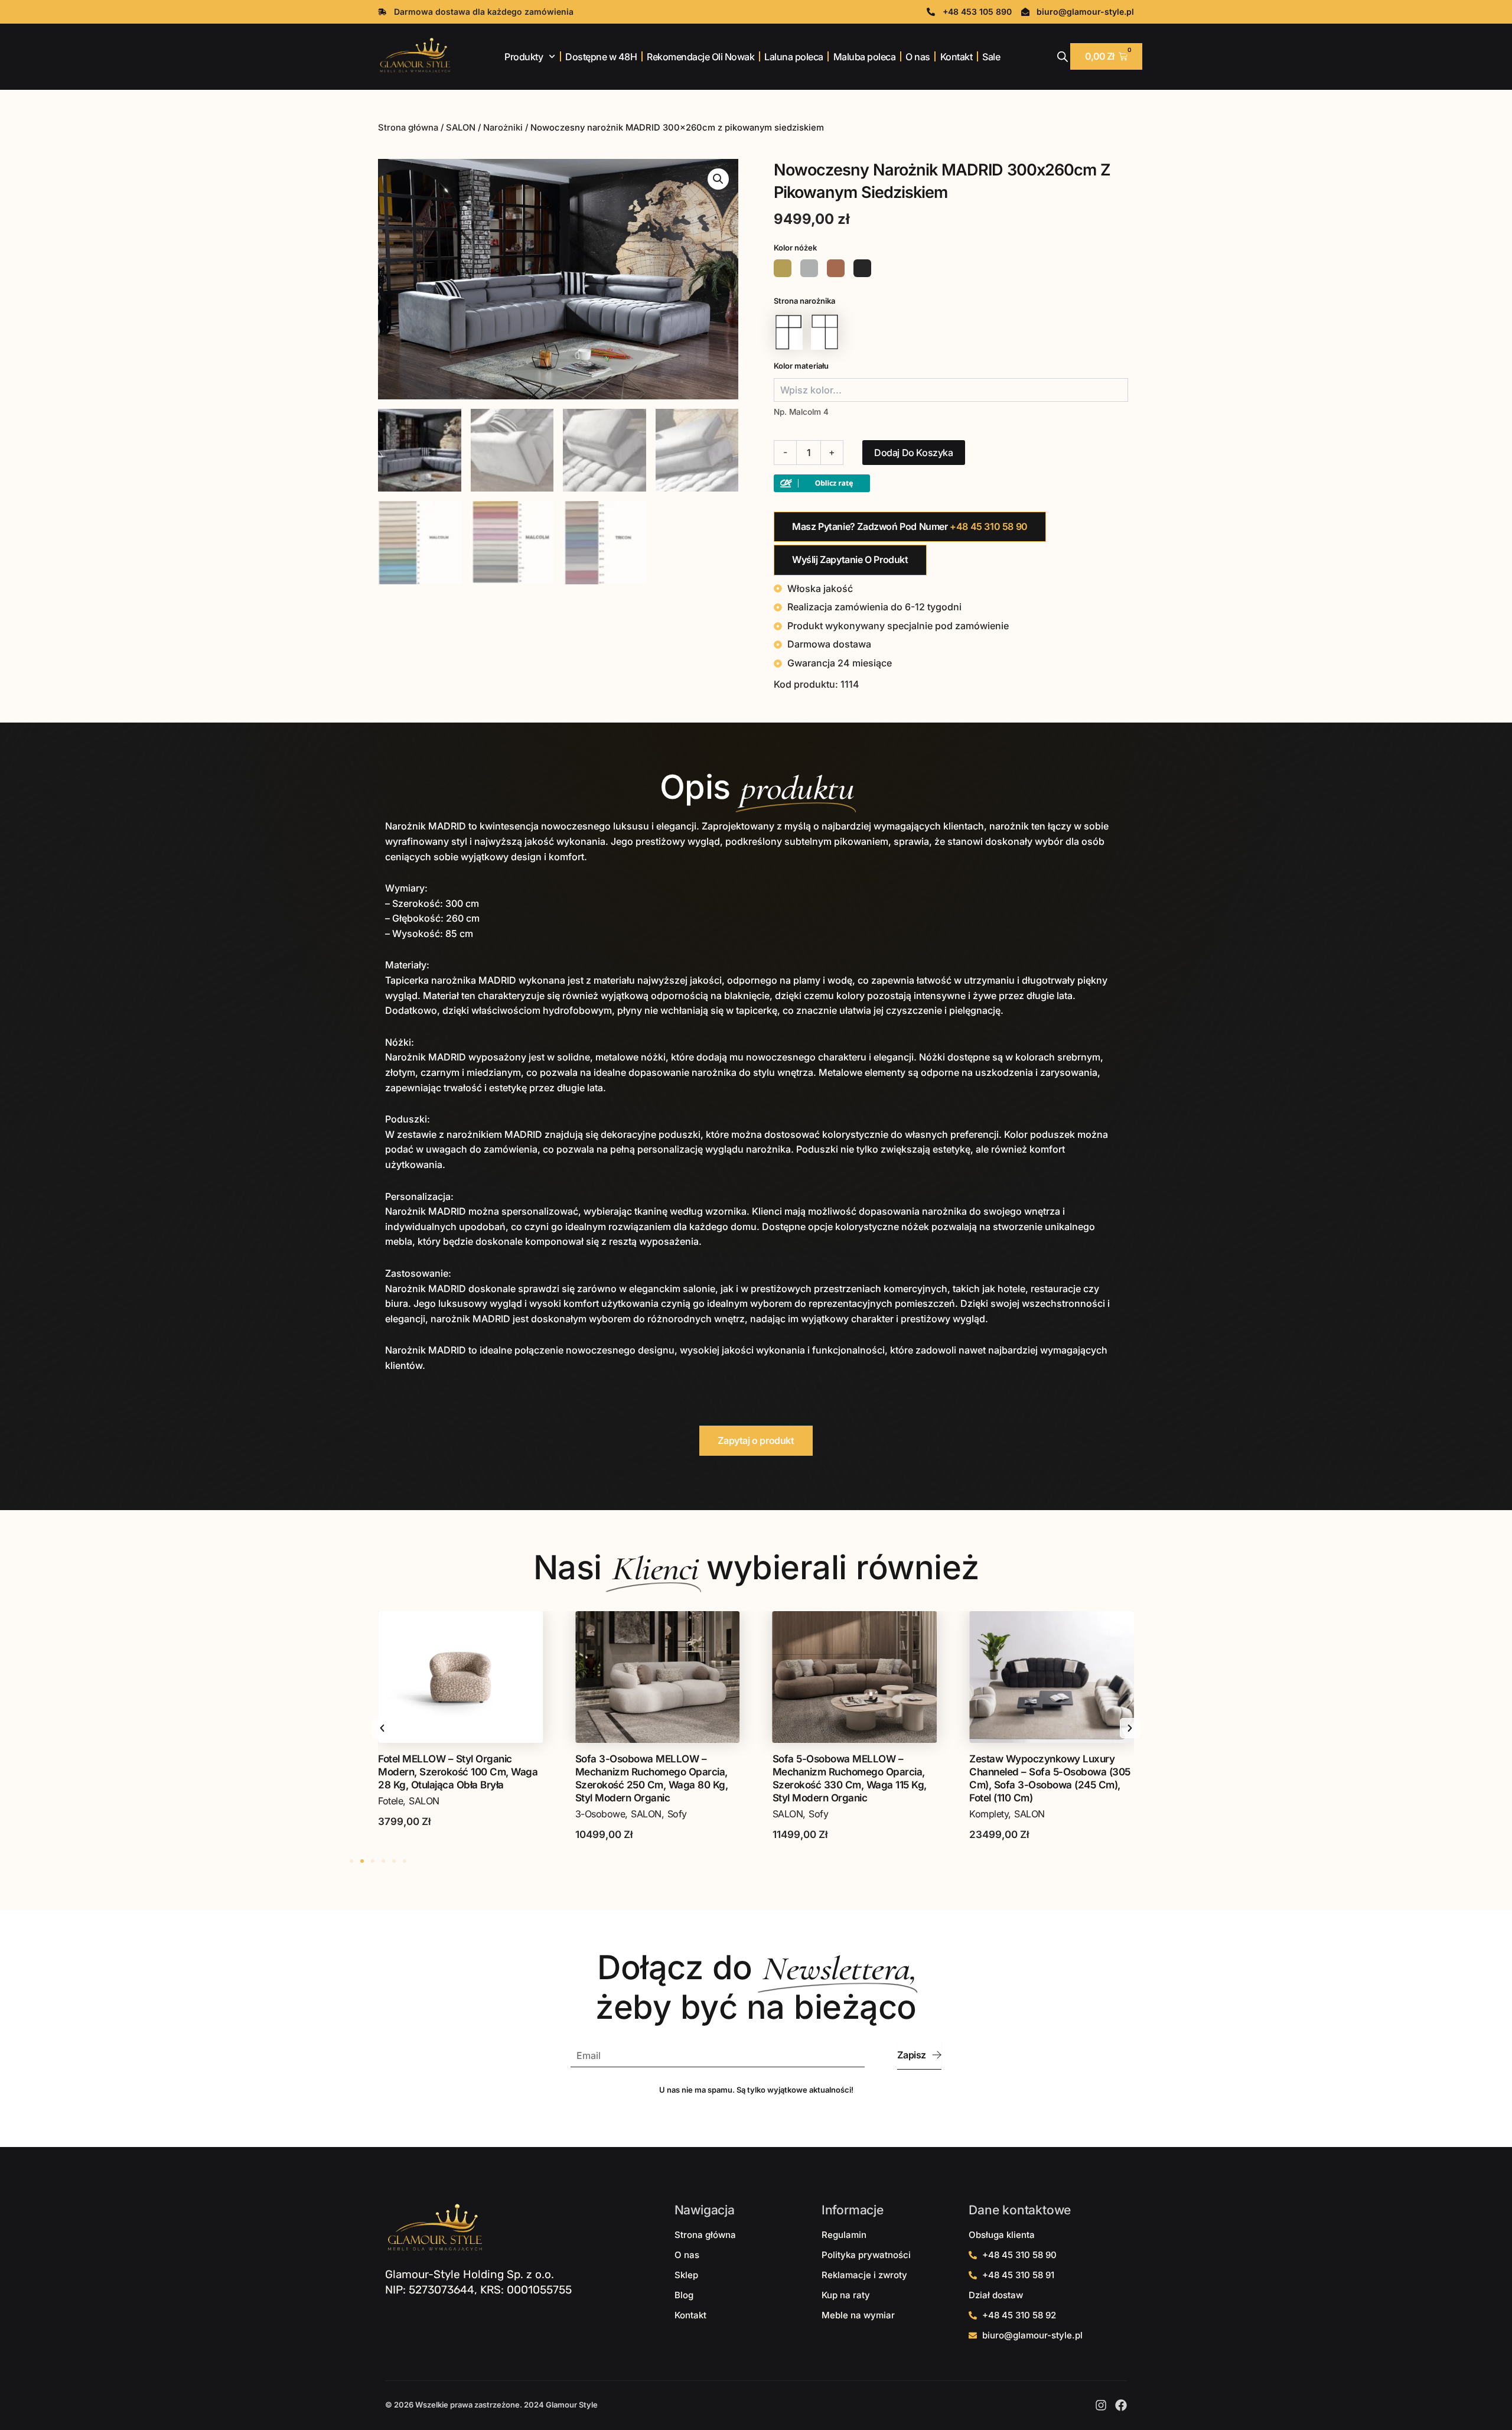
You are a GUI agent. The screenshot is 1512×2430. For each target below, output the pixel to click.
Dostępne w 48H (601, 57)
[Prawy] (825, 332)
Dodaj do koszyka (914, 453)
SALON (461, 128)
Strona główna (408, 128)
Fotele (982, 1814)
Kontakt (957, 57)
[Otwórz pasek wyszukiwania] (1063, 56)
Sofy (480, 1814)
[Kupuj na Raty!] (822, 483)
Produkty (524, 57)
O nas (918, 57)
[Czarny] (862, 268)
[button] (718, 179)
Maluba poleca (865, 57)
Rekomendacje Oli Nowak (700, 57)
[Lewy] (789, 332)
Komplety (792, 1814)
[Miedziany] (836, 268)
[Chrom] (809, 268)
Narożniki (503, 128)
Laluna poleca (794, 57)
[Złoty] (783, 268)
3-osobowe (403, 1814)
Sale (991, 57)
